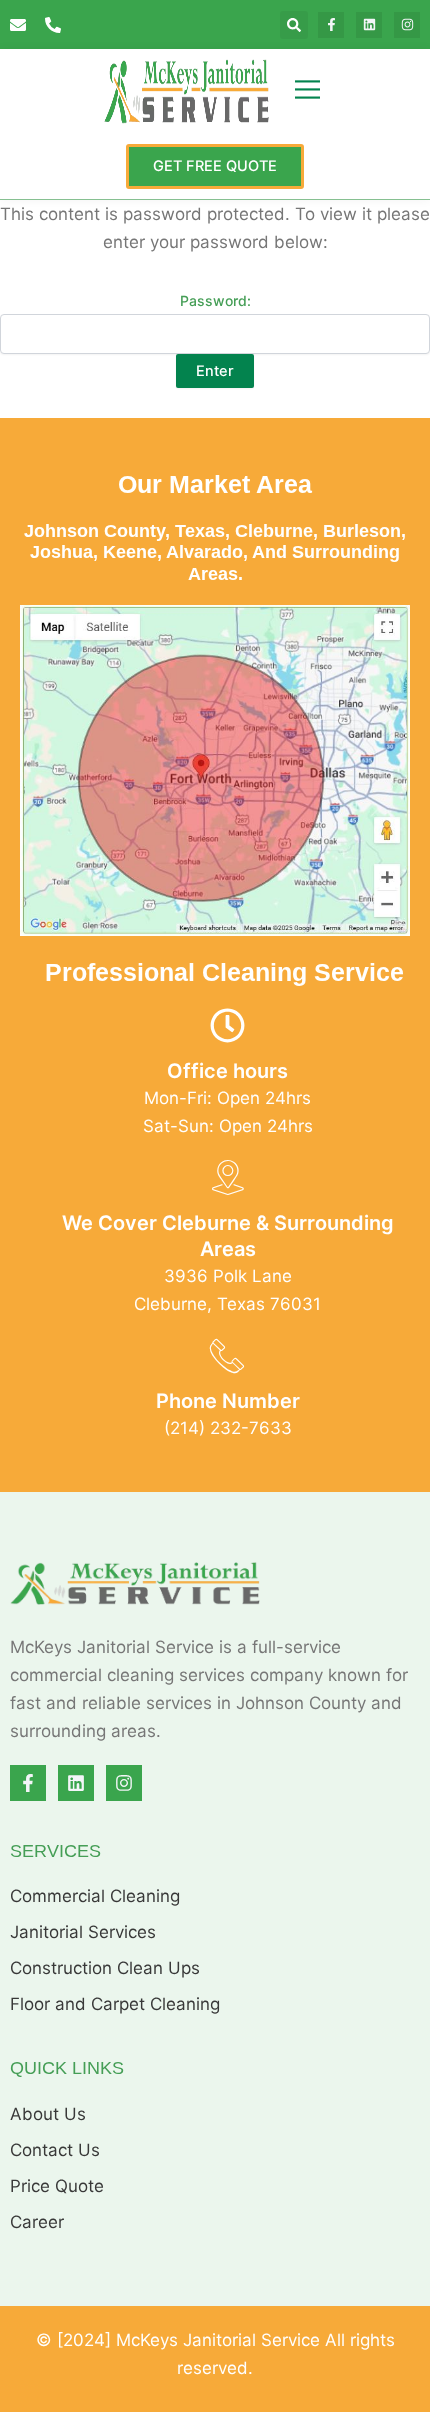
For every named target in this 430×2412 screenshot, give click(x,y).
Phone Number (228, 1401)
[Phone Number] (227, 1355)
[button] (294, 25)
